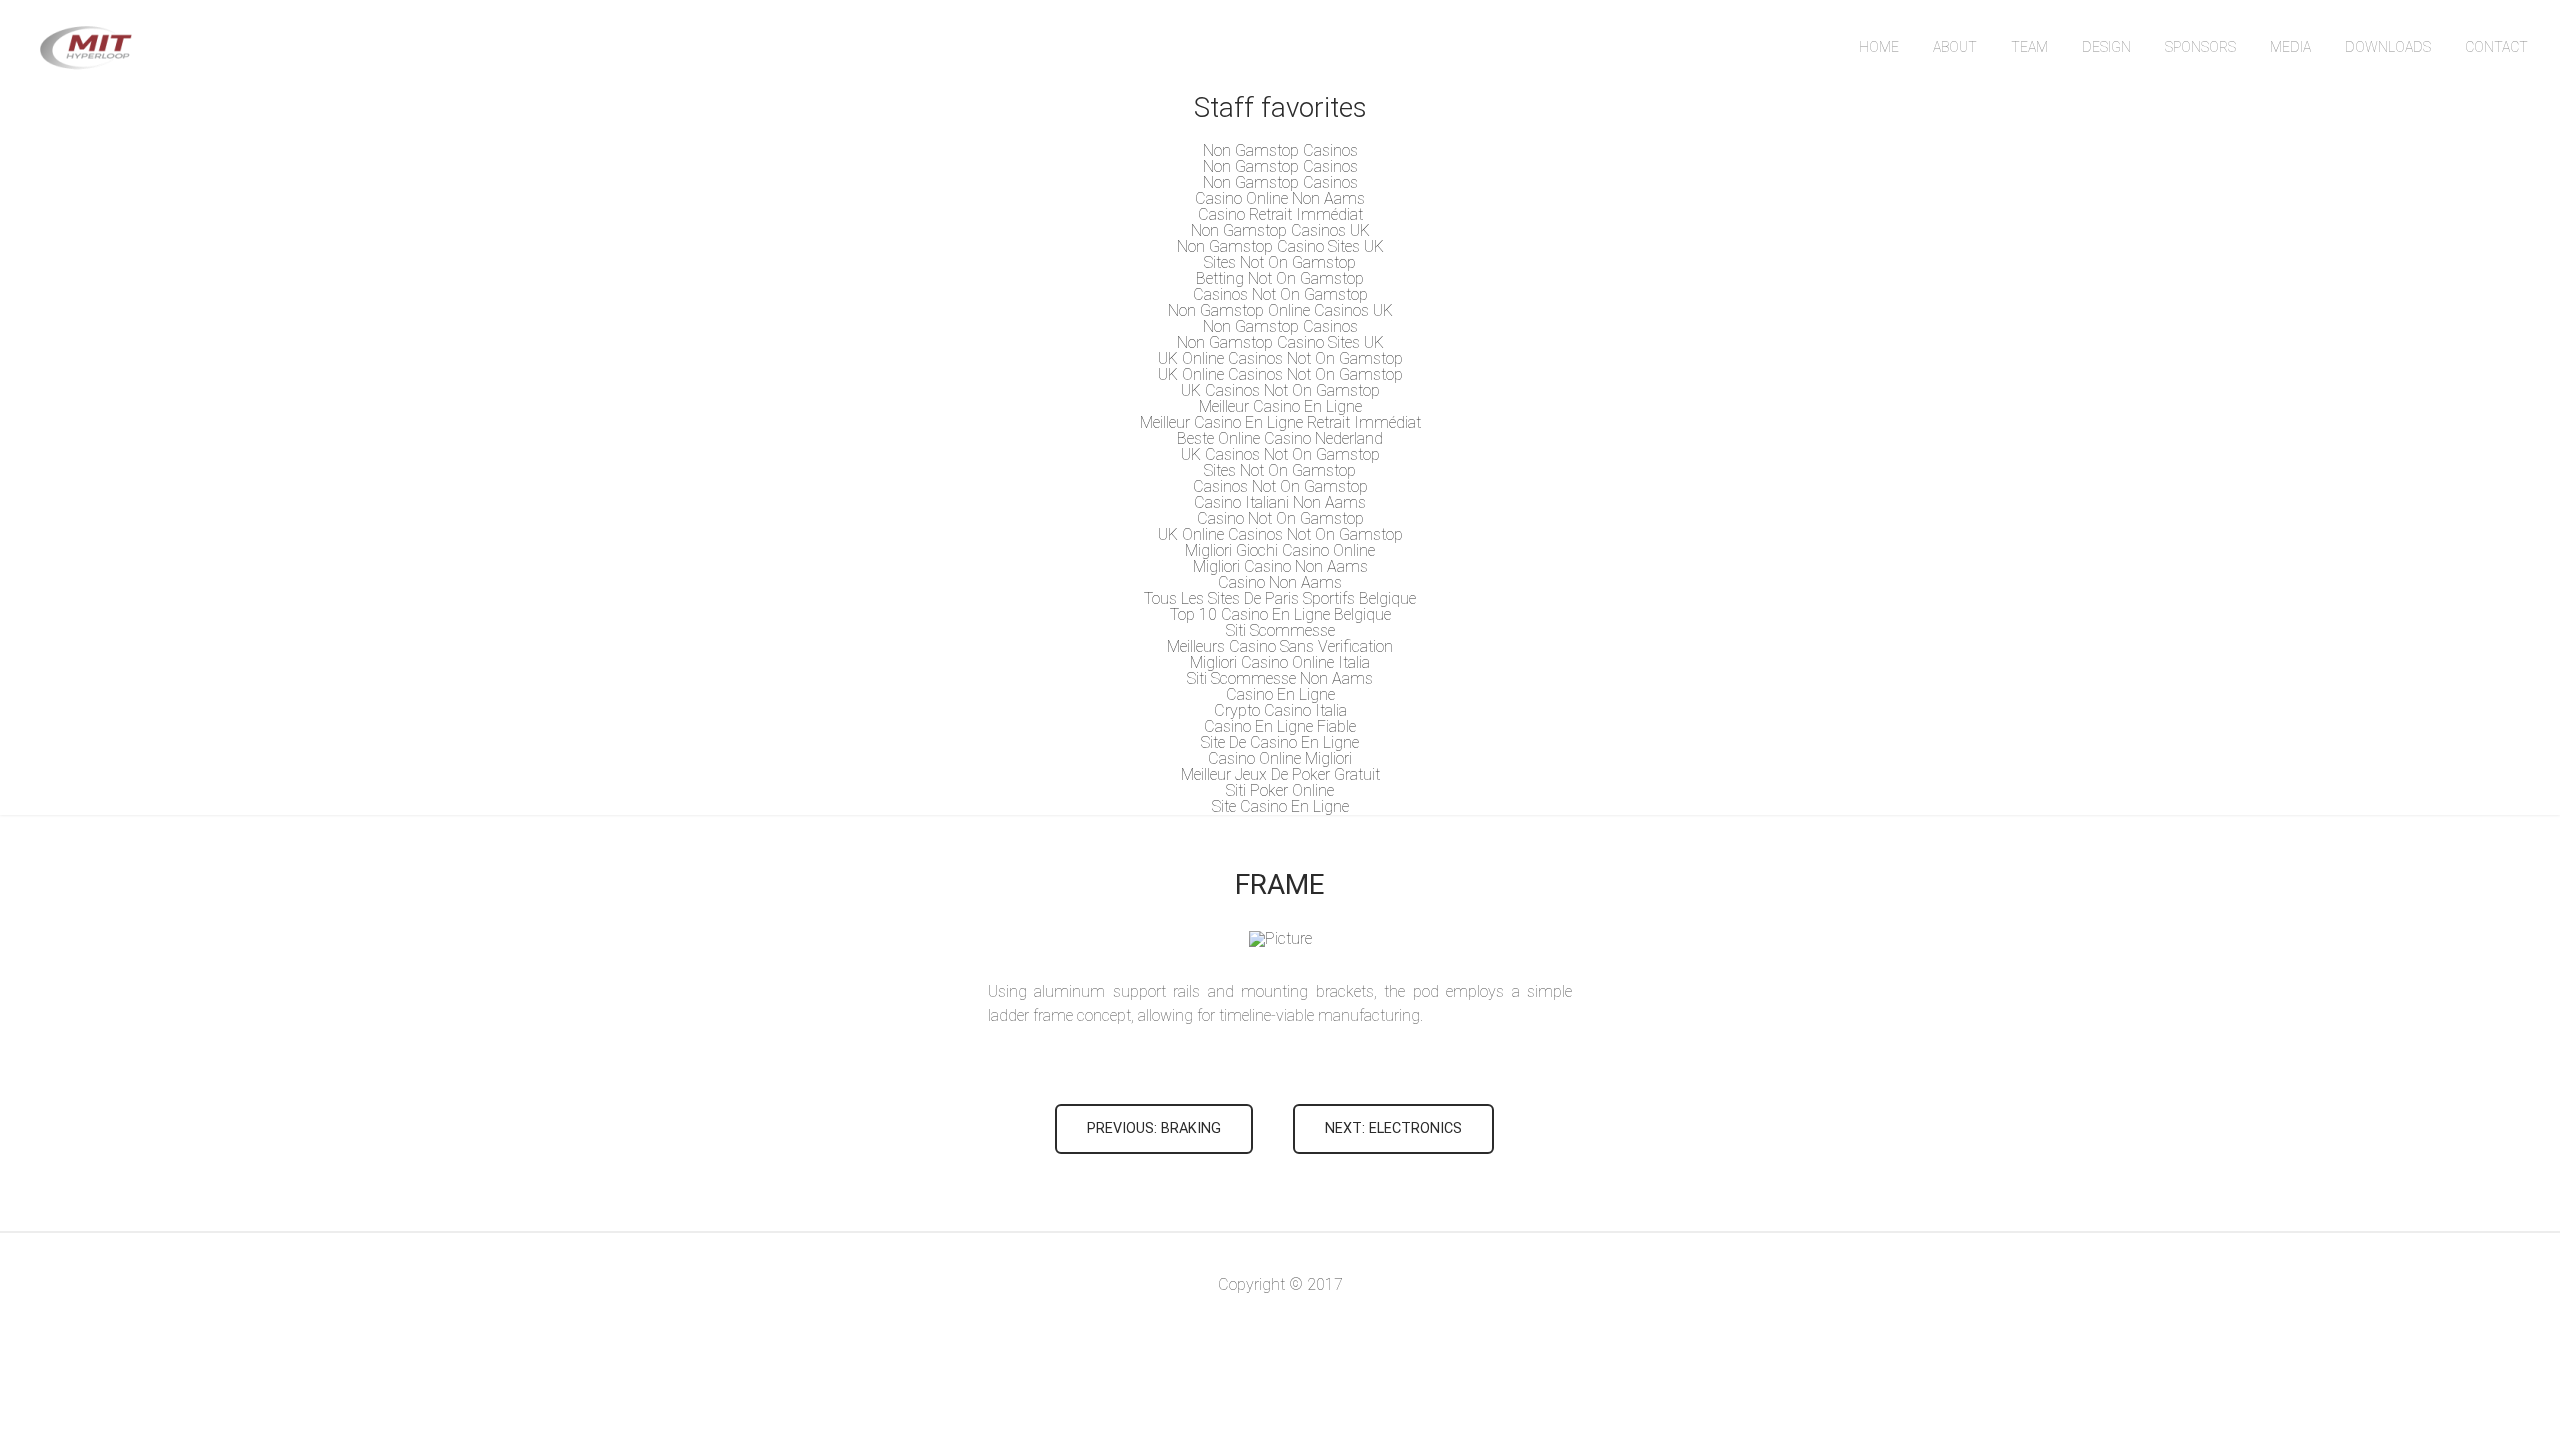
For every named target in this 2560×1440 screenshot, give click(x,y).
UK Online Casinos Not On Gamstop (1280, 358)
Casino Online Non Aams (1280, 198)
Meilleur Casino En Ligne (1280, 406)
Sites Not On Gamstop (1280, 262)
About (1955, 47)
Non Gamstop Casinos (1280, 150)
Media (2290, 47)
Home (1879, 47)
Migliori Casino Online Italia (1280, 662)
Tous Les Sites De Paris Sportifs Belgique (1280, 598)
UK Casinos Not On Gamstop (1280, 390)
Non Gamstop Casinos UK (1280, 230)
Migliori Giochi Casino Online (1280, 550)
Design (2106, 47)
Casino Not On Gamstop (1280, 518)
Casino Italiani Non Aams (1280, 502)
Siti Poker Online (1280, 790)
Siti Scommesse (1280, 630)
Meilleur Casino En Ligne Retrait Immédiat (1280, 422)
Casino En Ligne (1280, 694)
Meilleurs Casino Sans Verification (1280, 646)
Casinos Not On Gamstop (1280, 294)
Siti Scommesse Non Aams (1280, 678)
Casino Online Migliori (1280, 758)
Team (2029, 47)
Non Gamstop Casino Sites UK (1280, 246)
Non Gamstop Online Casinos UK (1280, 310)
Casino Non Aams (1280, 582)
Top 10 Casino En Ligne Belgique (1280, 614)
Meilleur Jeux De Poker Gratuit (1280, 774)
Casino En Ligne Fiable (1280, 726)
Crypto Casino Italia (1280, 710)
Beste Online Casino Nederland (1280, 438)
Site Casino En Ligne (1280, 806)
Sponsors (2200, 47)
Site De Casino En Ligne (1280, 742)
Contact (2496, 47)
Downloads (2388, 47)
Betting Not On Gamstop (1280, 278)
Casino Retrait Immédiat (1280, 214)
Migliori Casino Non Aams (1280, 566)
